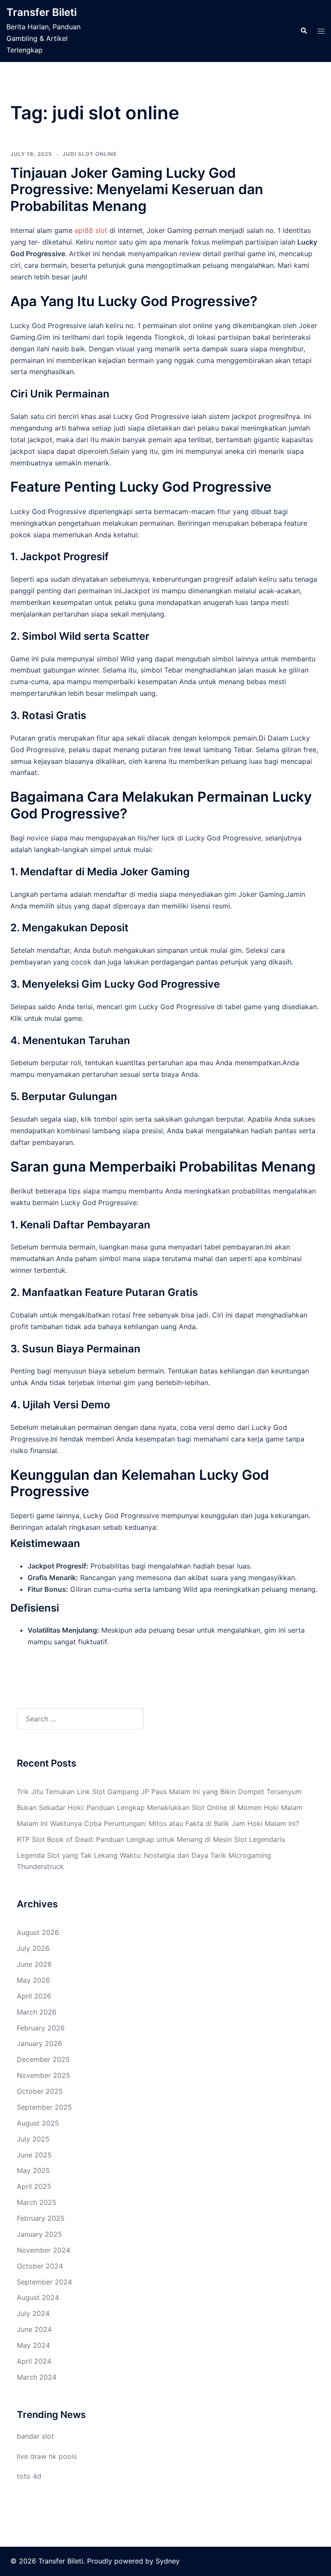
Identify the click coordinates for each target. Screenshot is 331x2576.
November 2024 (44, 2250)
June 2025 (34, 2155)
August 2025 (38, 2123)
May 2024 (33, 2345)
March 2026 (37, 2012)
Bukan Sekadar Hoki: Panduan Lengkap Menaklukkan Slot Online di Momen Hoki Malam (160, 1807)
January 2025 (39, 2234)
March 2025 (37, 2202)
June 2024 (34, 2329)
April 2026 (34, 1996)
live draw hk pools (47, 2456)
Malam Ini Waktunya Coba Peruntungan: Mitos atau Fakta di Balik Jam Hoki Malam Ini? (158, 1823)
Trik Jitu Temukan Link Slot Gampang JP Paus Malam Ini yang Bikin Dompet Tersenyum (159, 1792)
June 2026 (34, 1964)
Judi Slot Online (90, 154)
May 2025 (33, 2170)
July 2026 (33, 1948)
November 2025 (44, 2075)
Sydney (168, 2561)
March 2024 (37, 2377)
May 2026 (33, 1980)
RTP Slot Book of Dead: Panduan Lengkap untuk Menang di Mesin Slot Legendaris (151, 1839)
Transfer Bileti (42, 12)
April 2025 (34, 2186)
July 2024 (33, 2313)
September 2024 (44, 2282)
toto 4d (29, 2476)
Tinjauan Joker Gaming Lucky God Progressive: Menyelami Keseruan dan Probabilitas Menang (137, 189)
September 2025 (44, 2107)
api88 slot (91, 230)
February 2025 (41, 2218)
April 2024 (34, 2361)
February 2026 (41, 2028)
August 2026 (38, 1932)
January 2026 (39, 2043)
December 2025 (43, 2059)
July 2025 (33, 2139)
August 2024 (38, 2297)
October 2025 (40, 2091)
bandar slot (35, 2436)
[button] (303, 31)
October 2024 (40, 2266)
